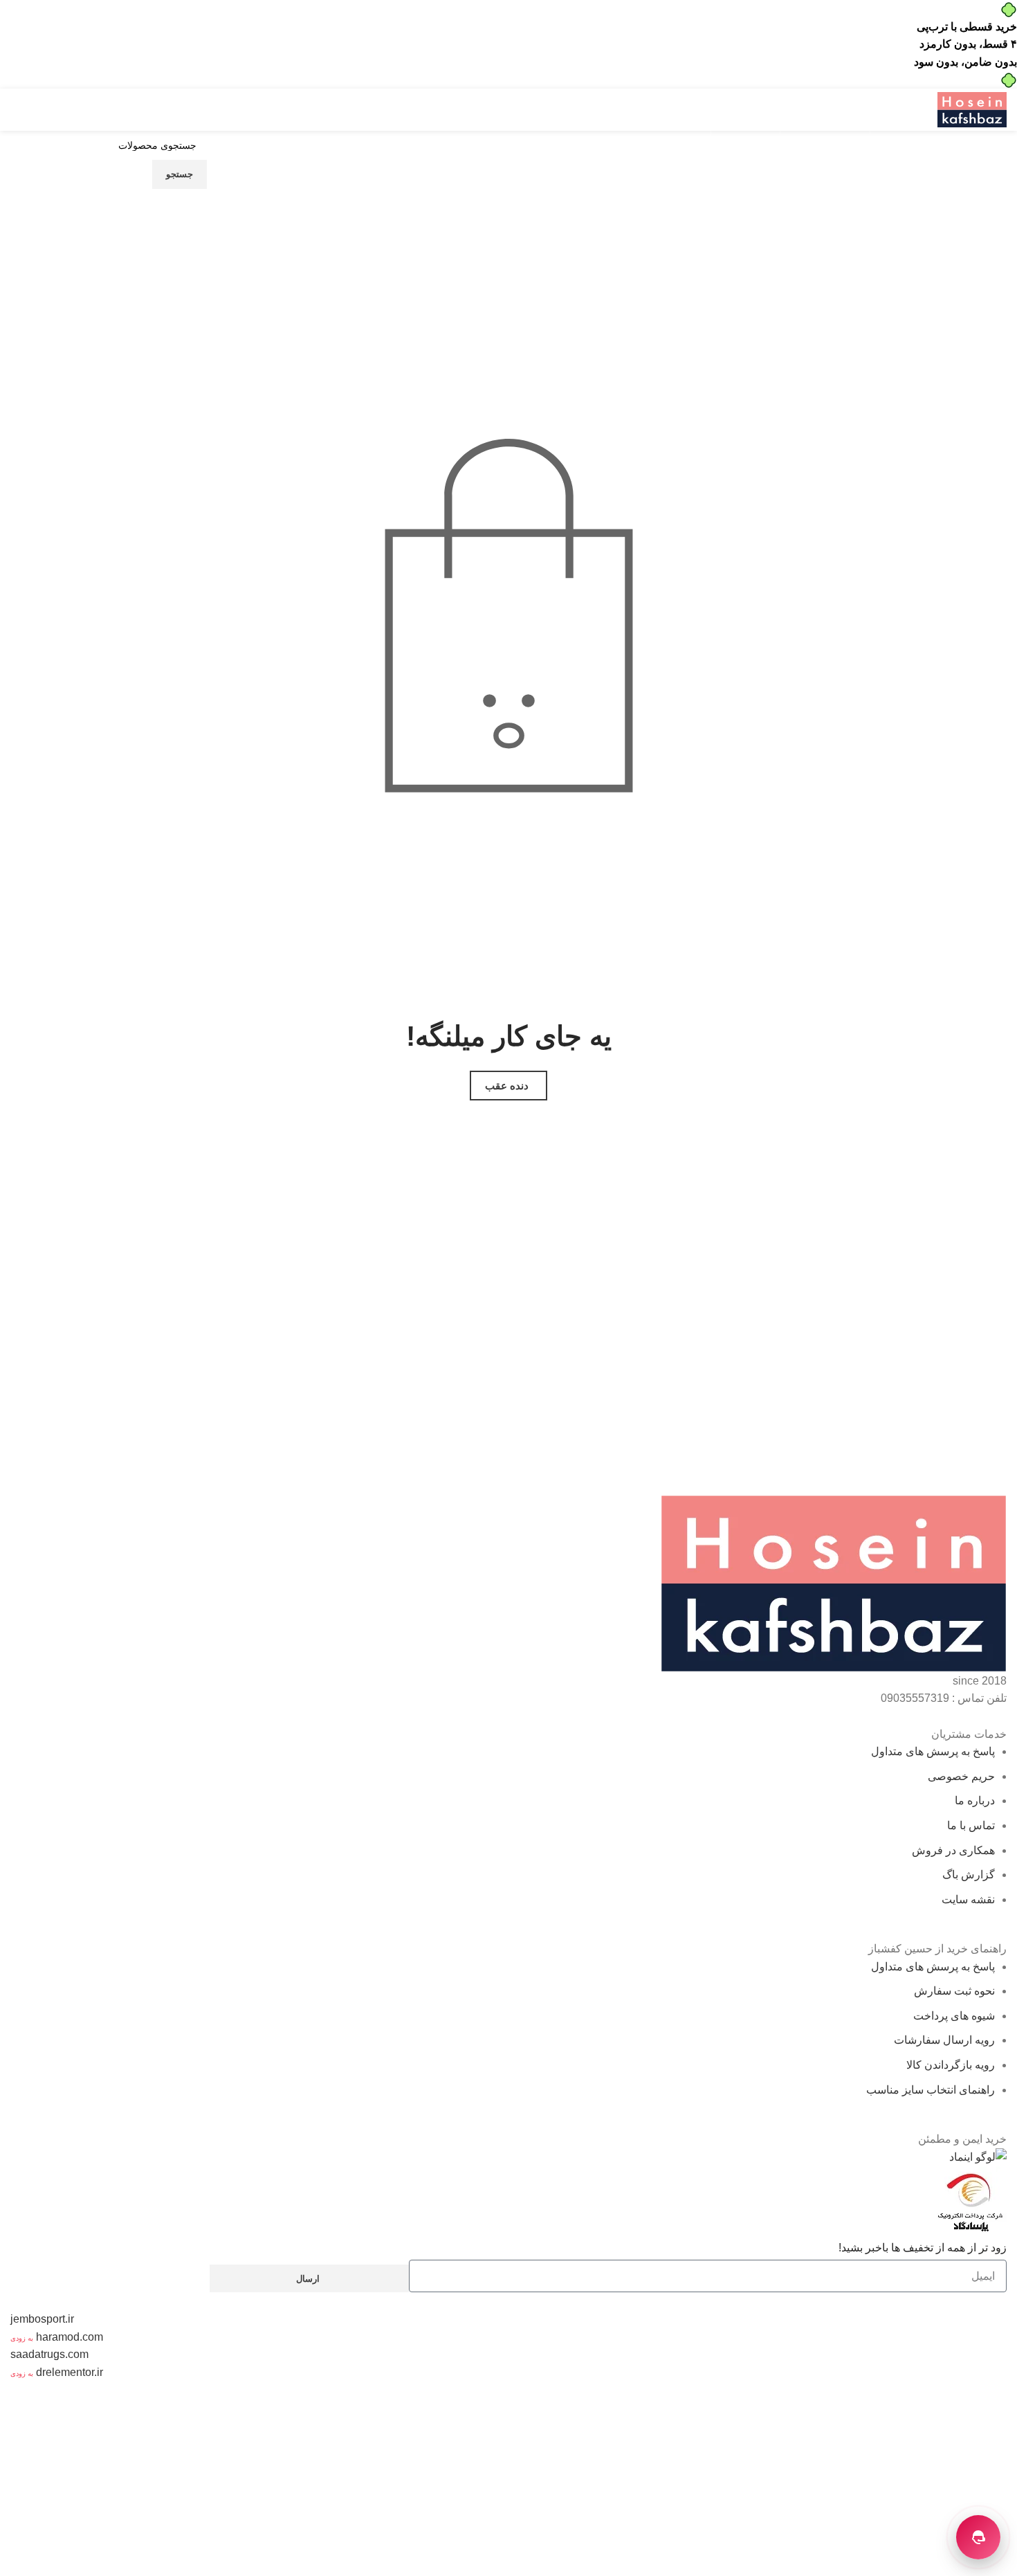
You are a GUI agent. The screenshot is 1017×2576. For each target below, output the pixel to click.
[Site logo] (972, 109)
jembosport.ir (42, 2319)
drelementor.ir (70, 2372)
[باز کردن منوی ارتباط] (978, 2537)
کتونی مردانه (901, 2478)
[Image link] (834, 1582)
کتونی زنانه (70, 2443)
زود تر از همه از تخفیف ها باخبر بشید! (923, 2248)
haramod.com (70, 2337)
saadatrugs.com (49, 2354)
